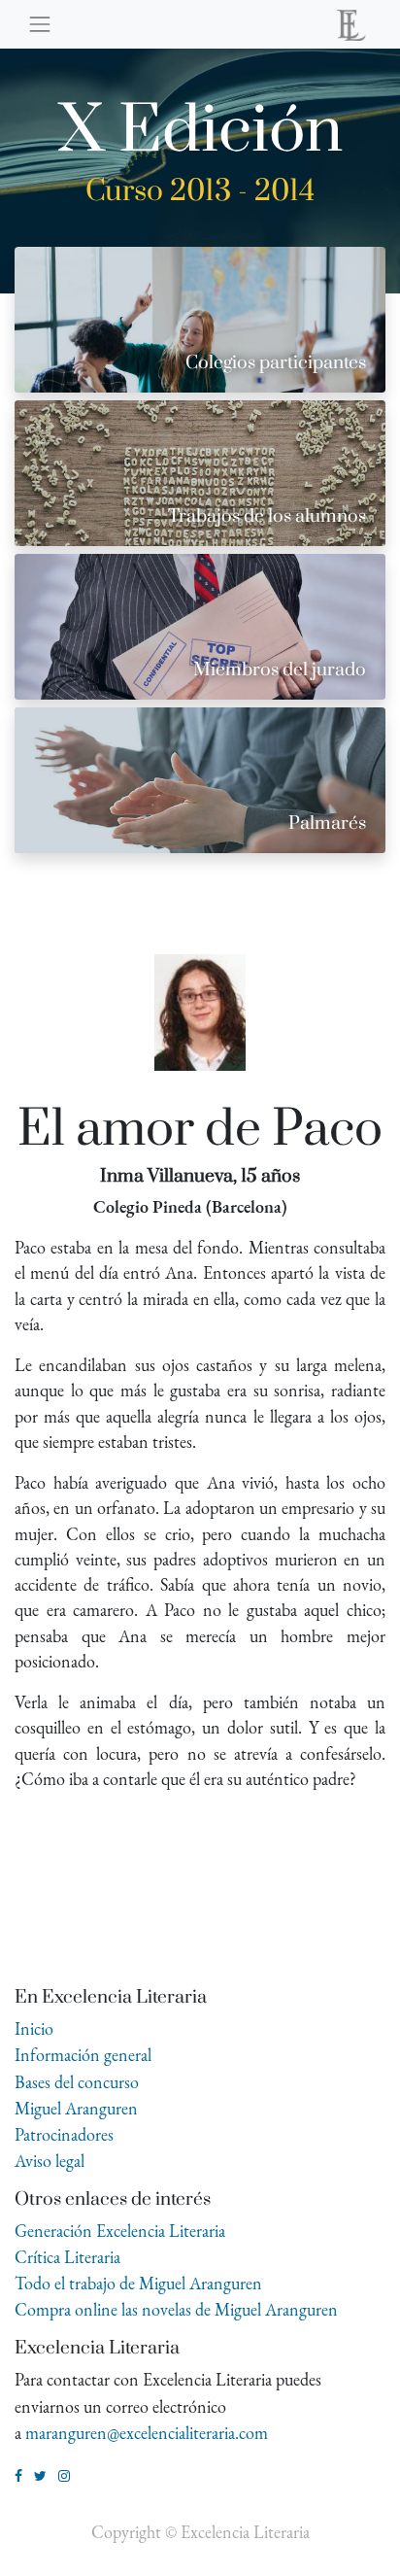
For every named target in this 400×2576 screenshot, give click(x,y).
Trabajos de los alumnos (267, 516)
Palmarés (327, 824)
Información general (83, 2055)
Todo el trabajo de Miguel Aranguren (138, 2283)
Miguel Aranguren (76, 2108)
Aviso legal (50, 2161)
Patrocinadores (64, 2134)
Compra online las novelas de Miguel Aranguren (176, 2309)
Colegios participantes (276, 363)
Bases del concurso (77, 2082)
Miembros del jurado (280, 670)
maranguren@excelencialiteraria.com (147, 2433)
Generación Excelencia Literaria (120, 2231)
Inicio (34, 2028)
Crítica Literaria (67, 2257)
